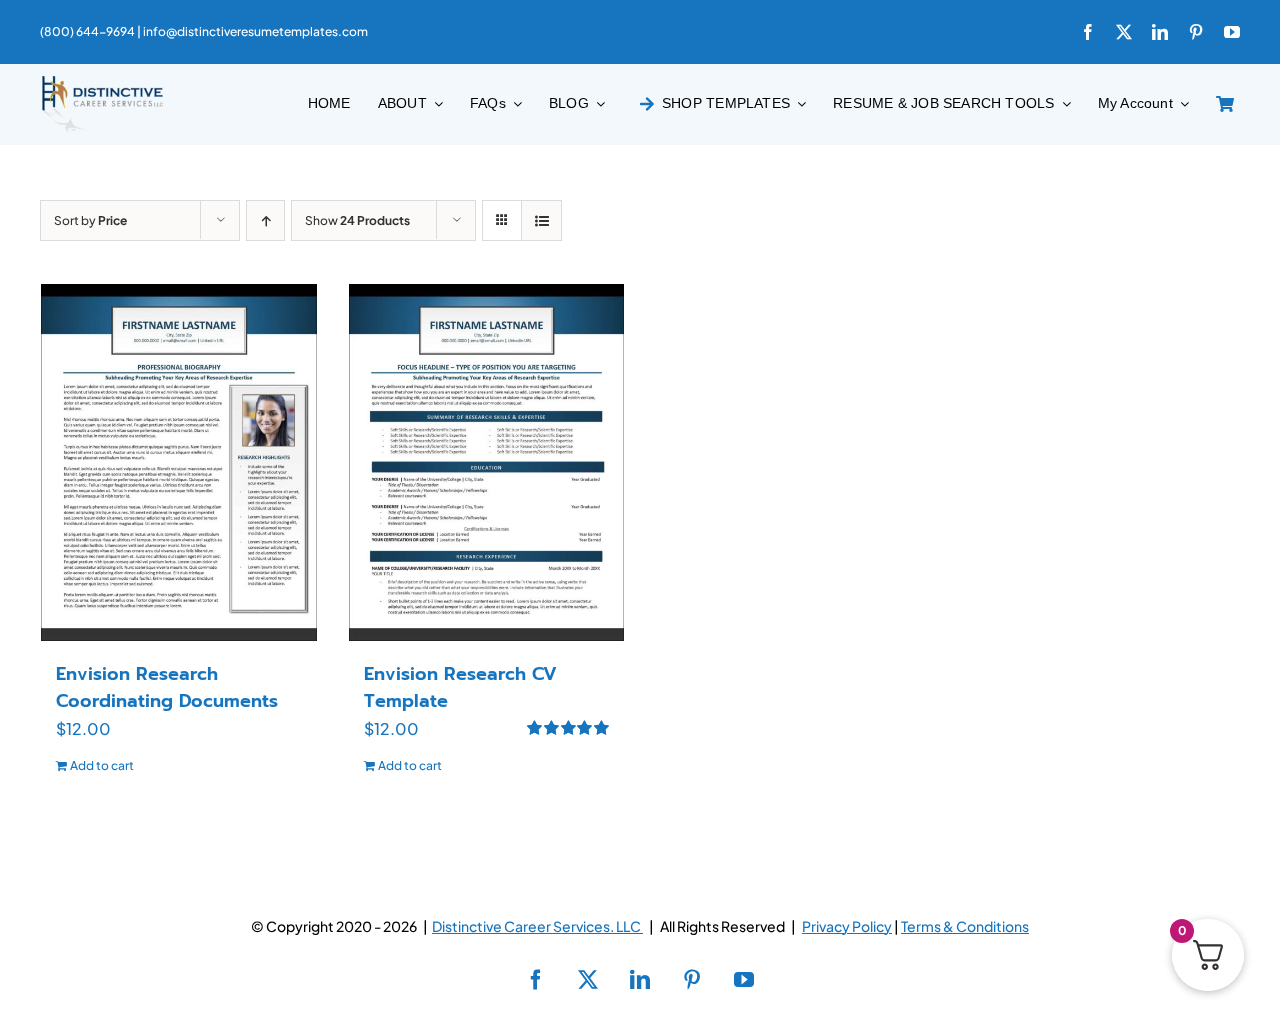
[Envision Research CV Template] (487, 462)
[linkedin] (1160, 32)
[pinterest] (1196, 32)
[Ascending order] (265, 220)
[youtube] (1232, 32)
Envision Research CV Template (460, 687)
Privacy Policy (847, 926)
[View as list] (541, 220)
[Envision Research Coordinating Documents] (179, 462)
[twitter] (1124, 32)
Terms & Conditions (965, 926)
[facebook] (1088, 32)
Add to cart (102, 765)
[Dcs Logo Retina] (102, 81)
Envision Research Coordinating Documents (167, 687)
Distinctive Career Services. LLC (537, 926)
